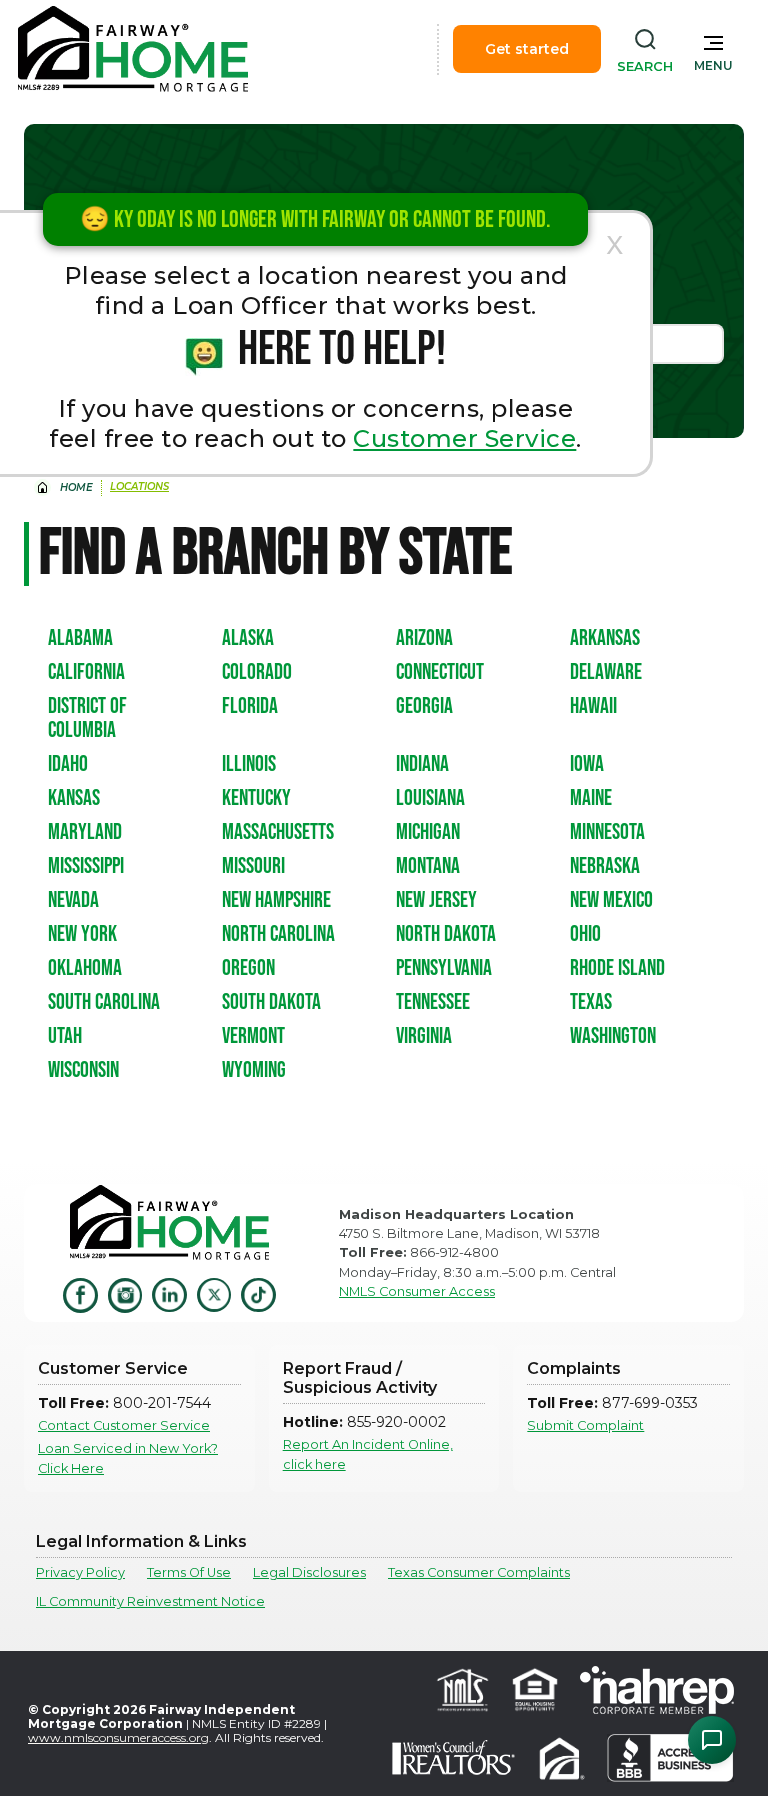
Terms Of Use (189, 1572)
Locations (139, 486)
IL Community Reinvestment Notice (150, 1601)
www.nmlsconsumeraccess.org (118, 1737)
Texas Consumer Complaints (479, 1572)
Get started (527, 49)
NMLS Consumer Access (417, 1291)
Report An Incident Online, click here (368, 1454)
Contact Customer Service (124, 1425)
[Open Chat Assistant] (712, 1740)
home (76, 487)
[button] (713, 49)
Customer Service (464, 438)
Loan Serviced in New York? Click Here (128, 1458)
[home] (133, 49)
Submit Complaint (585, 1425)
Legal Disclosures (309, 1572)
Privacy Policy (80, 1572)
